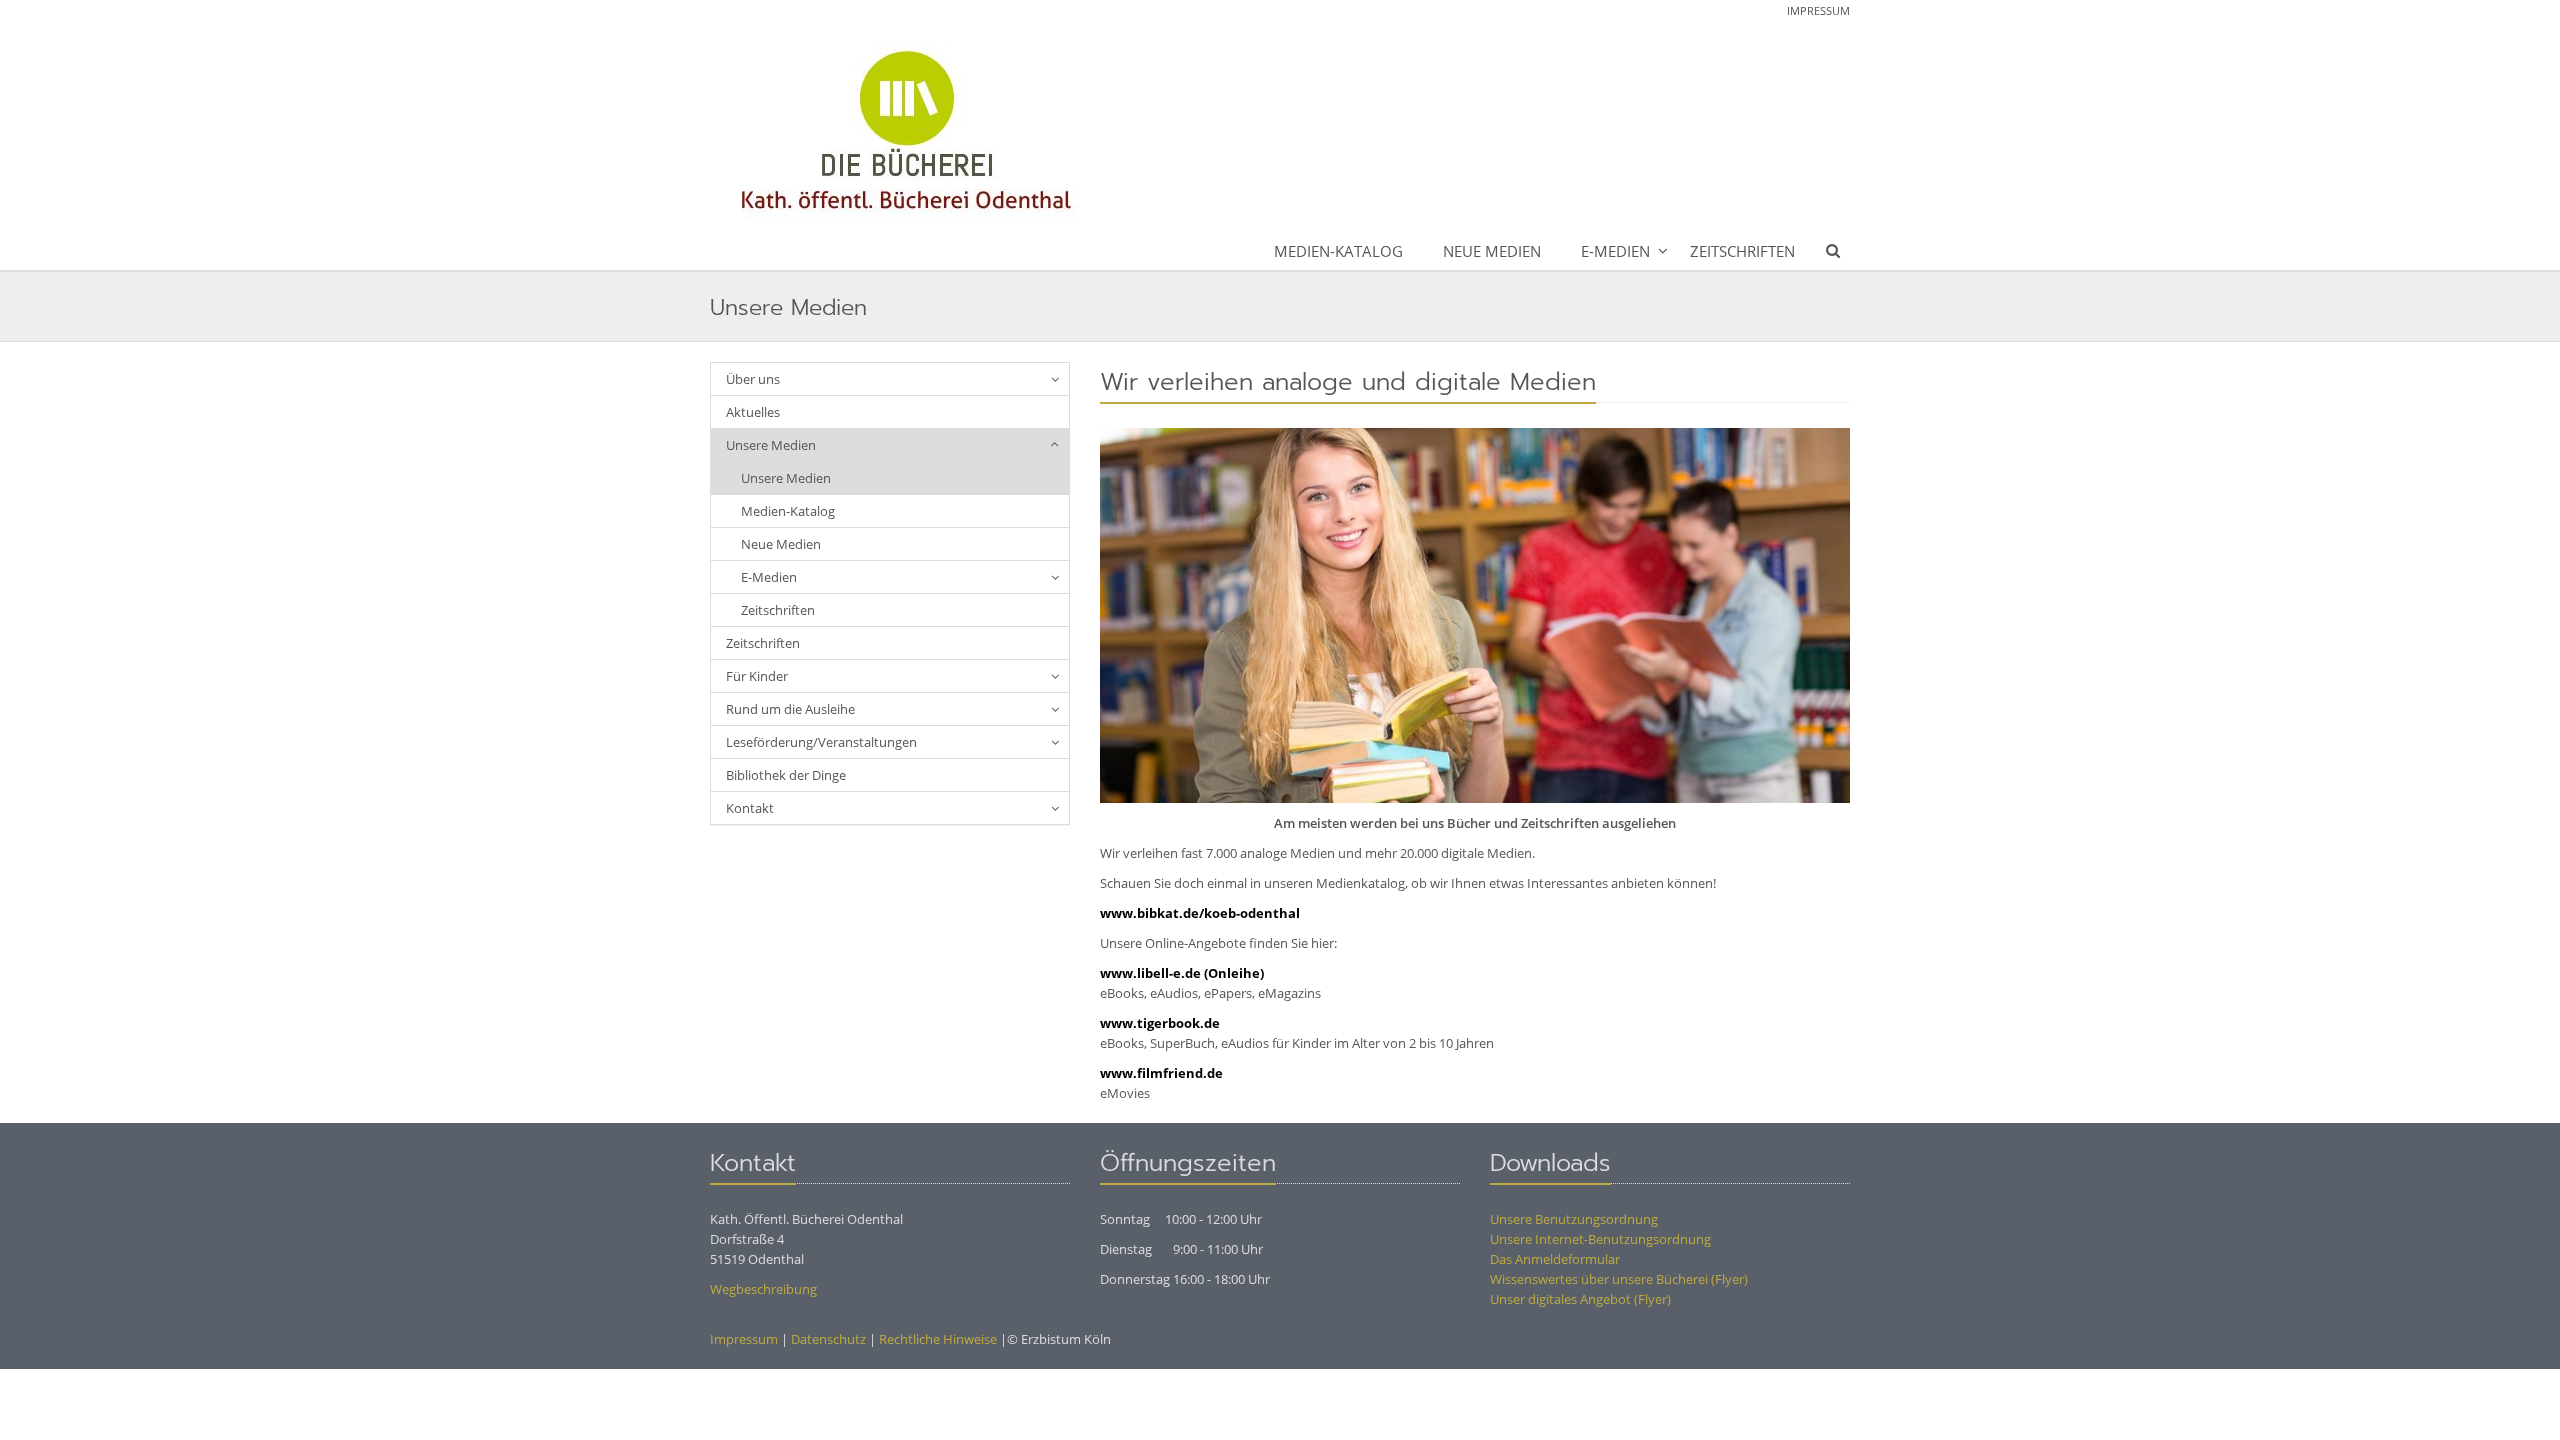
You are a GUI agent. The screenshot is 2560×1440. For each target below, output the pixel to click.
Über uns (753, 379)
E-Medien (1615, 251)
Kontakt (750, 808)
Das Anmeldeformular (1555, 1259)
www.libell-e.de (1150, 973)
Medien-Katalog (1338, 251)
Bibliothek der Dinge (786, 775)
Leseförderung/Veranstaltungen (821, 742)
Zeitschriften (1742, 251)
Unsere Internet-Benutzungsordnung (1600, 1239)
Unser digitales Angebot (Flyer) (1580, 1299)
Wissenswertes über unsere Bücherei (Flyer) (1619, 1279)
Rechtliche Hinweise (938, 1339)
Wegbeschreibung (763, 1289)
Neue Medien (1492, 251)
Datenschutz (828, 1339)
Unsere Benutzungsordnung (1574, 1219)
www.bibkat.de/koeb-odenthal (1200, 913)
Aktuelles (753, 412)
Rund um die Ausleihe (790, 709)
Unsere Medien (771, 445)
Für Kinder (757, 676)
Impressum (1818, 10)
